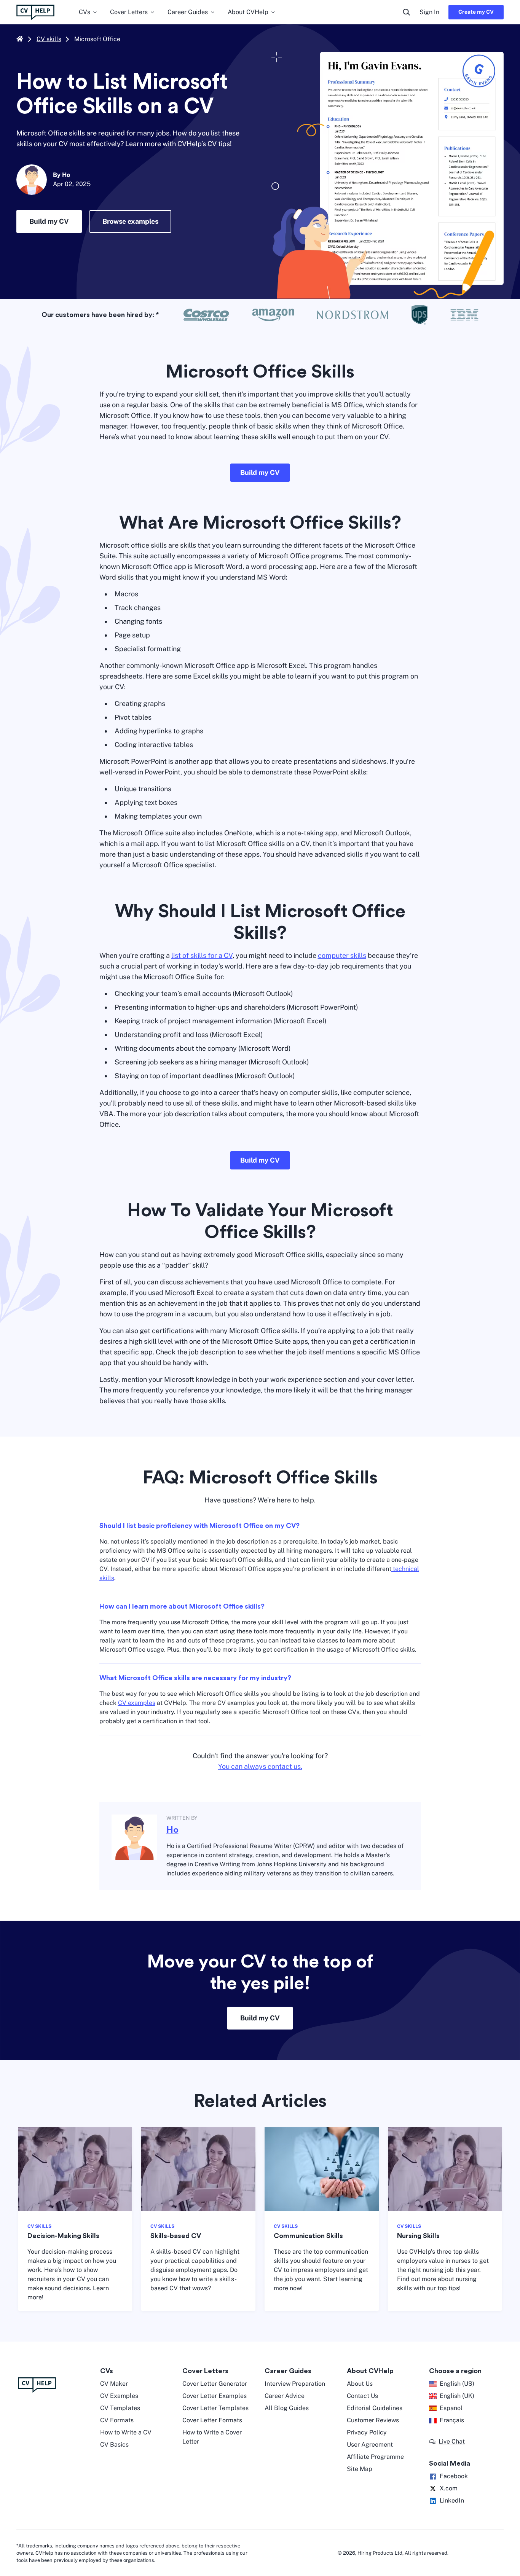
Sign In (429, 12)
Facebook (454, 2476)
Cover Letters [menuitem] (129, 12)
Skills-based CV (176, 2236)
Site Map (360, 2469)
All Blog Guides (287, 2408)
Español (451, 2408)
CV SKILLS (39, 2226)
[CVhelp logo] (35, 12)
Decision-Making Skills (63, 2236)
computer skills (342, 955)
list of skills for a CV (202, 955)
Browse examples (130, 221)
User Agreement (370, 2445)
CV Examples (119, 2396)
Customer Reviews (373, 2420)
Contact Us (362, 2396)
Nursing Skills (418, 2236)
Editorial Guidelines (375, 2408)
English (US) (457, 2384)
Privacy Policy (367, 2432)
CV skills (49, 39)
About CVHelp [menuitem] (248, 12)
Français (452, 2420)
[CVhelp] (54, 2385)
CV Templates (120, 2408)
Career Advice (285, 2396)
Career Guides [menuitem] (188, 12)
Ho (172, 1830)
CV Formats (117, 2420)
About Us (360, 2384)
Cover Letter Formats (212, 2420)
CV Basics (114, 2445)
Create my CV (476, 12)
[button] (447, 2442)
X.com (449, 2488)
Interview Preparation (295, 2384)
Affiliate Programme (375, 2457)
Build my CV (49, 221)
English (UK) (457, 2396)
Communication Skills (308, 2236)
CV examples (137, 1703)
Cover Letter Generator (215, 2384)
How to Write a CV (126, 2432)
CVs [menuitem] (85, 12)
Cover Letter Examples (215, 2396)
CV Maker (114, 2384)
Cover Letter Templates (215, 2408)
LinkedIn (452, 2500)
